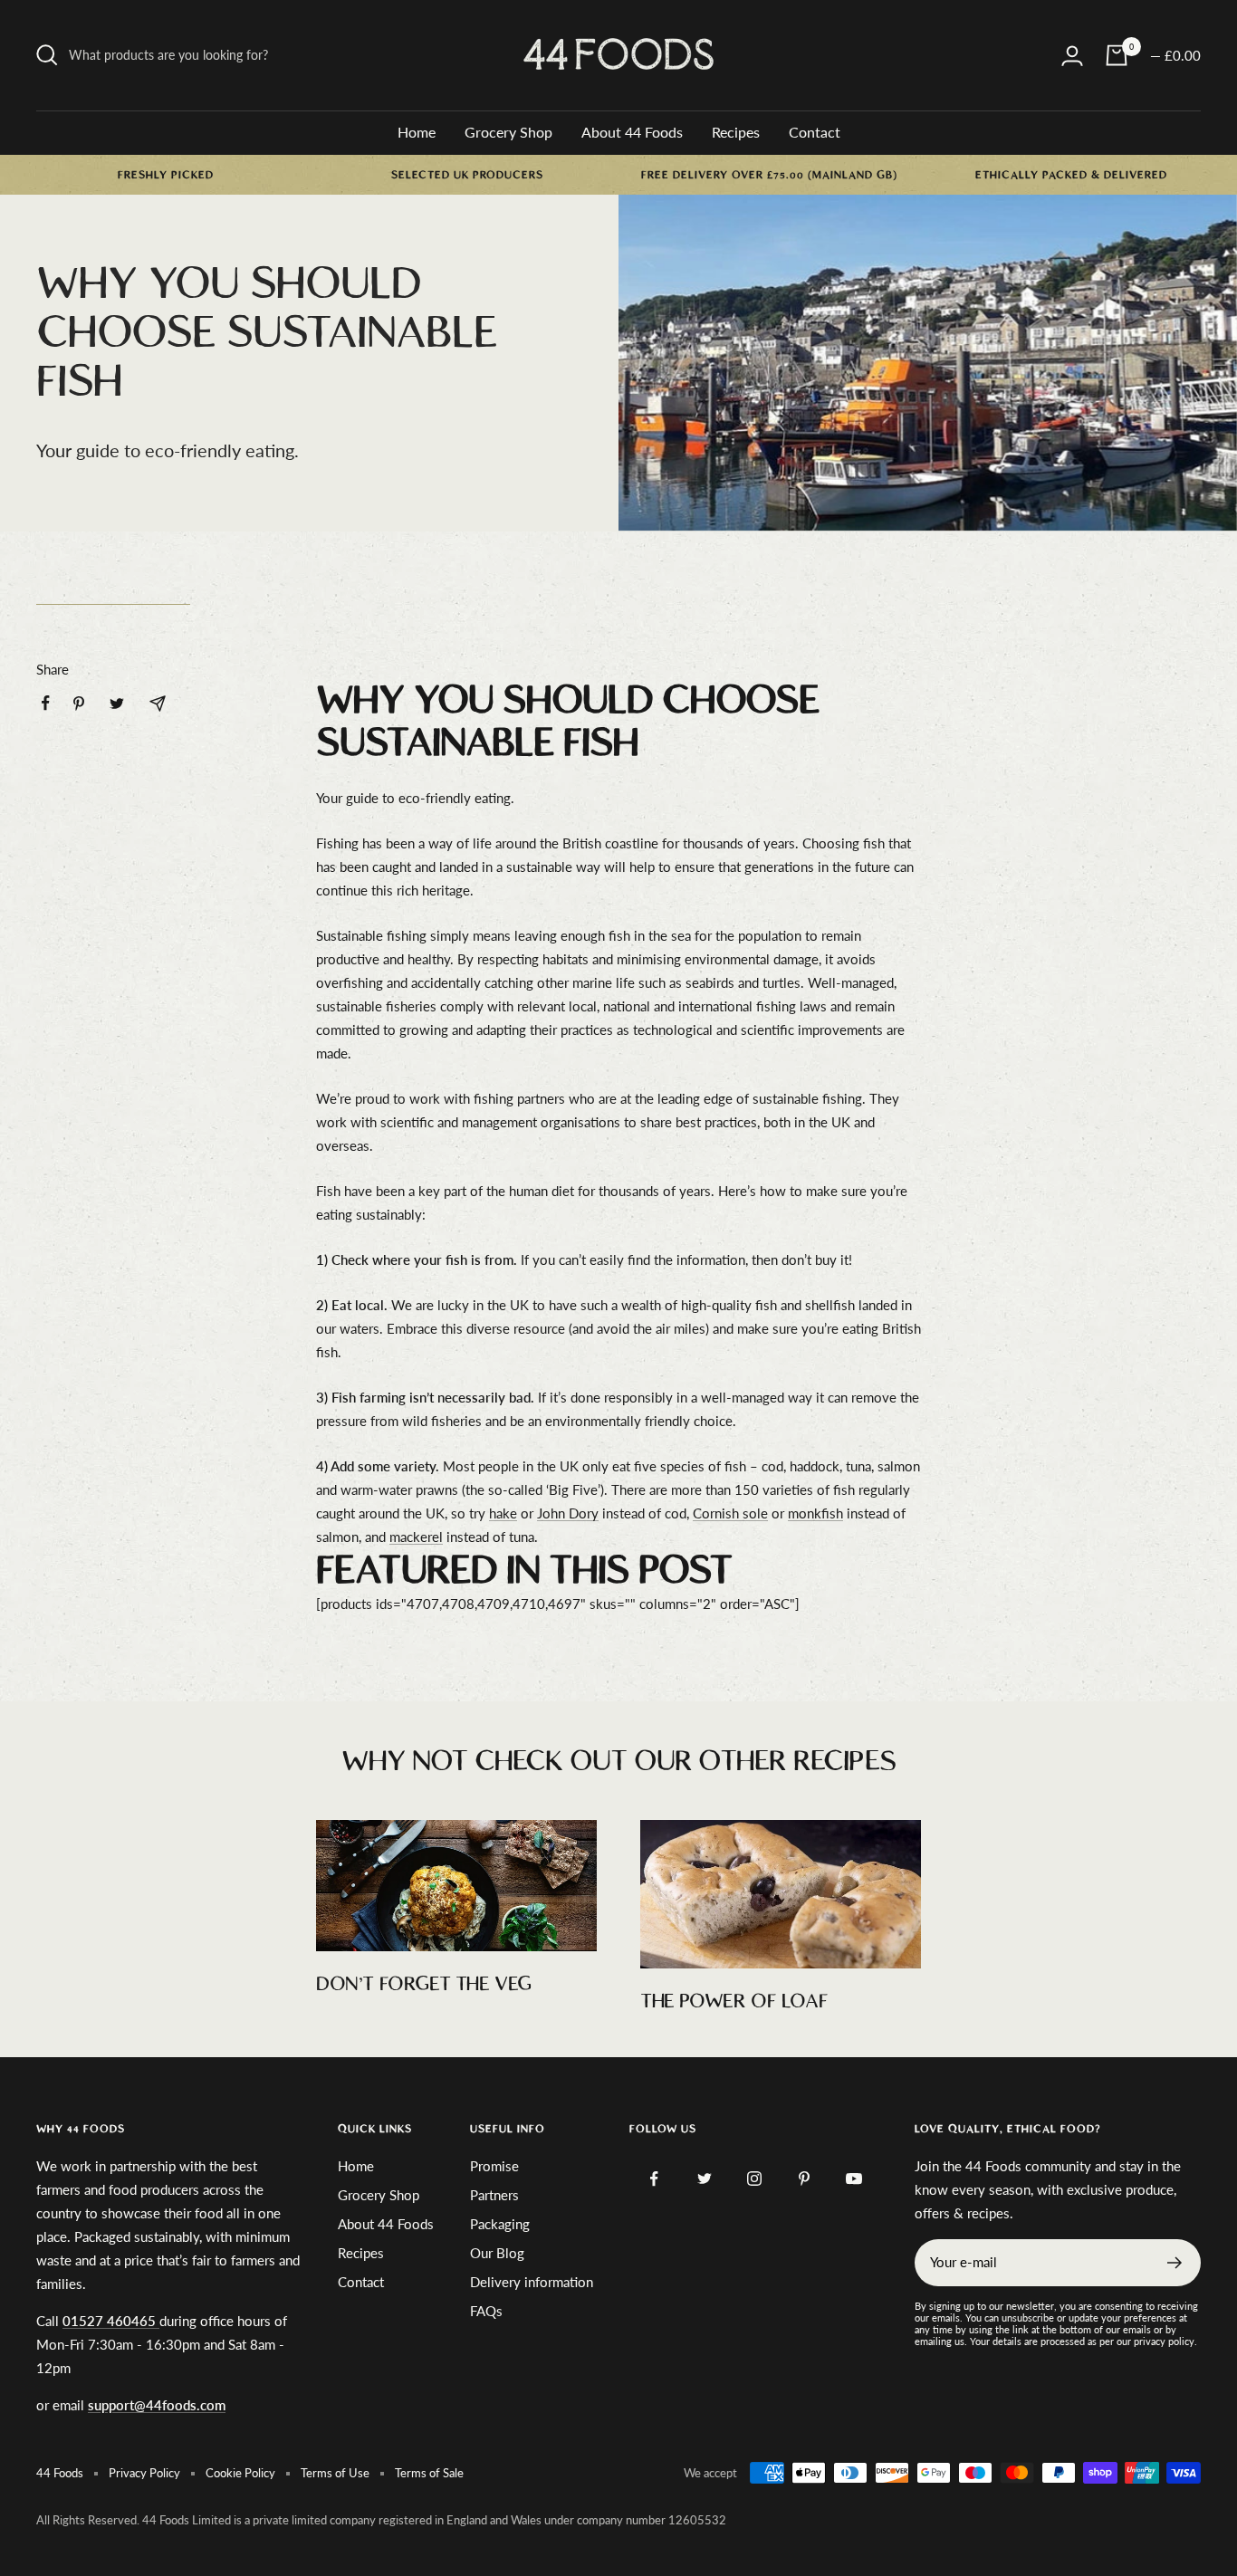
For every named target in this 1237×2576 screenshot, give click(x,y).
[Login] (1072, 56)
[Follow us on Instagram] (754, 2179)
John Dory (568, 1513)
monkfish (815, 1513)
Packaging (500, 2224)
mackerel (416, 1537)
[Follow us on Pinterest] (804, 2179)
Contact (815, 132)
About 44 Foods (632, 132)
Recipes (736, 132)
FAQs (486, 2311)
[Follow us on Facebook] (654, 2179)
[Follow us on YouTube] (853, 2179)
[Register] (1175, 2263)
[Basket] (1117, 55)
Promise (494, 2166)
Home (417, 132)
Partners (494, 2195)
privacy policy (1164, 2341)
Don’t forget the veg (424, 1984)
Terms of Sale (429, 2473)
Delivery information (532, 2282)
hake (503, 1513)
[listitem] (46, 703)
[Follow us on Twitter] (704, 2179)
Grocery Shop (508, 132)
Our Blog (497, 2253)
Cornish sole (730, 1513)
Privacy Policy (144, 2473)
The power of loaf (734, 2001)
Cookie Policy (240, 2473)
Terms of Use (335, 2473)
